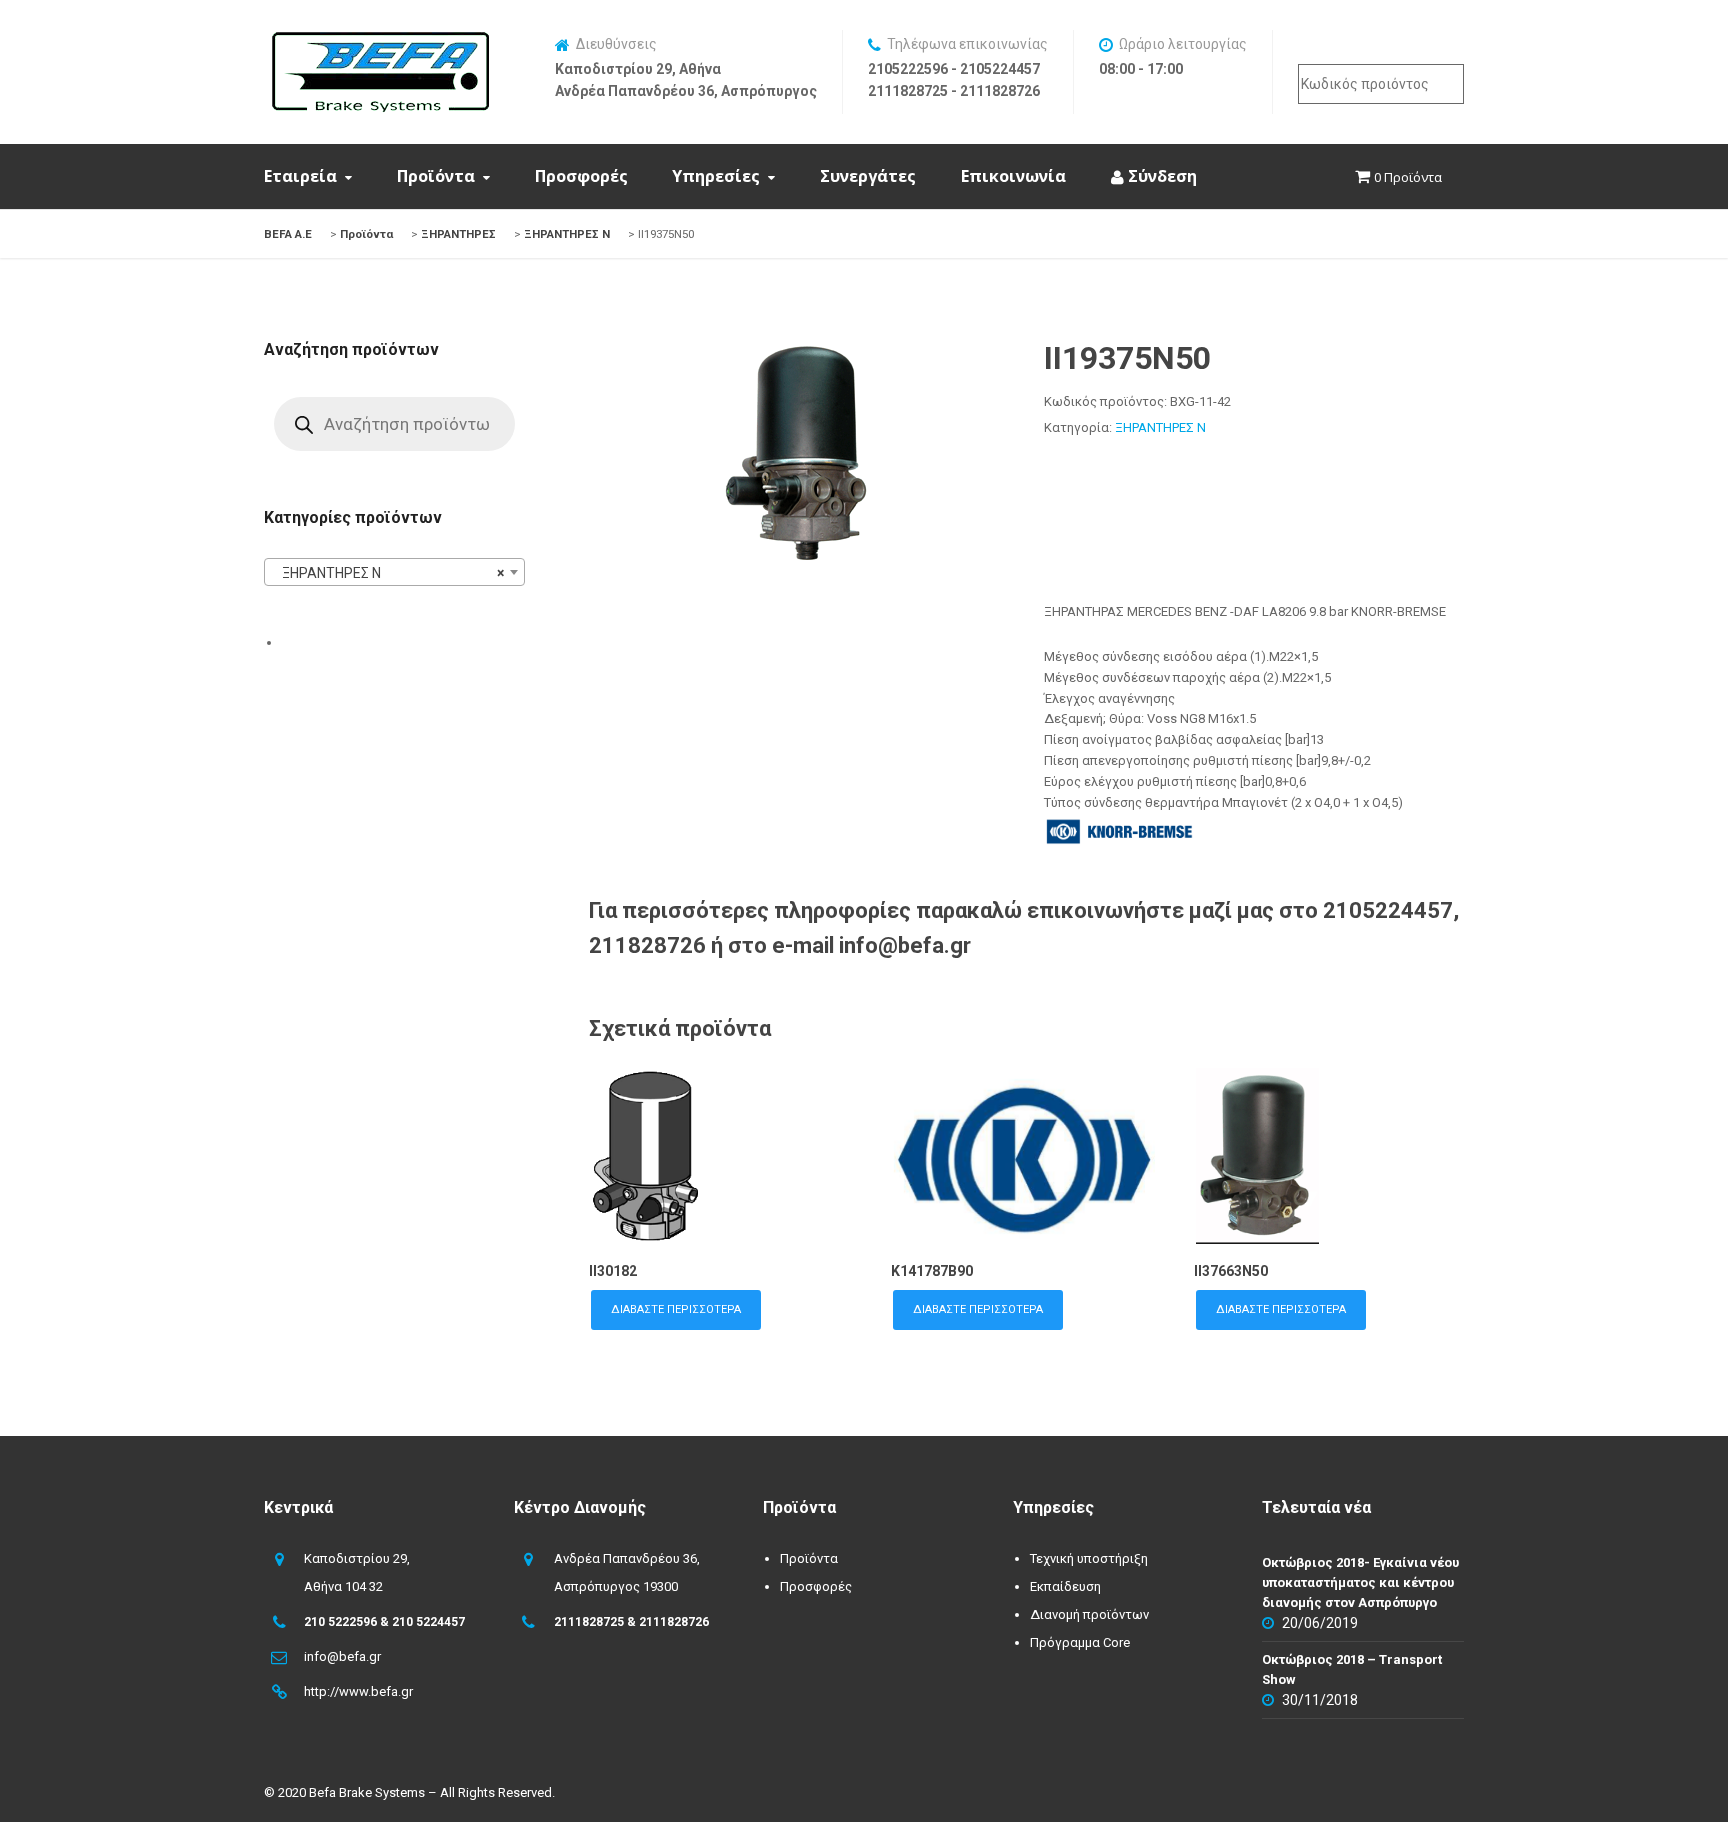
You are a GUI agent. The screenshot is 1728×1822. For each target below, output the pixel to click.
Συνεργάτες (868, 176)
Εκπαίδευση (1065, 1586)
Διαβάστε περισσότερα (676, 1309)
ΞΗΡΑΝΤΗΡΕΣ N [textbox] (388, 573)
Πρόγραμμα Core (1080, 1642)
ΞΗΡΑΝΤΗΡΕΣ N (1160, 427)
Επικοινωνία (1013, 176)
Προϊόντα (436, 176)
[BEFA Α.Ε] (380, 42)
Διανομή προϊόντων (1089, 1614)
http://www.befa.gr (358, 1691)
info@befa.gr (342, 1656)
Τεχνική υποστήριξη (1089, 1558)
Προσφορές (581, 176)
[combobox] (394, 572)
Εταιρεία (300, 176)
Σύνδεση (1160, 176)
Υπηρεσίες (716, 176)
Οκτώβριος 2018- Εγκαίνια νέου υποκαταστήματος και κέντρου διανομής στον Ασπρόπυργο (1360, 1582)
